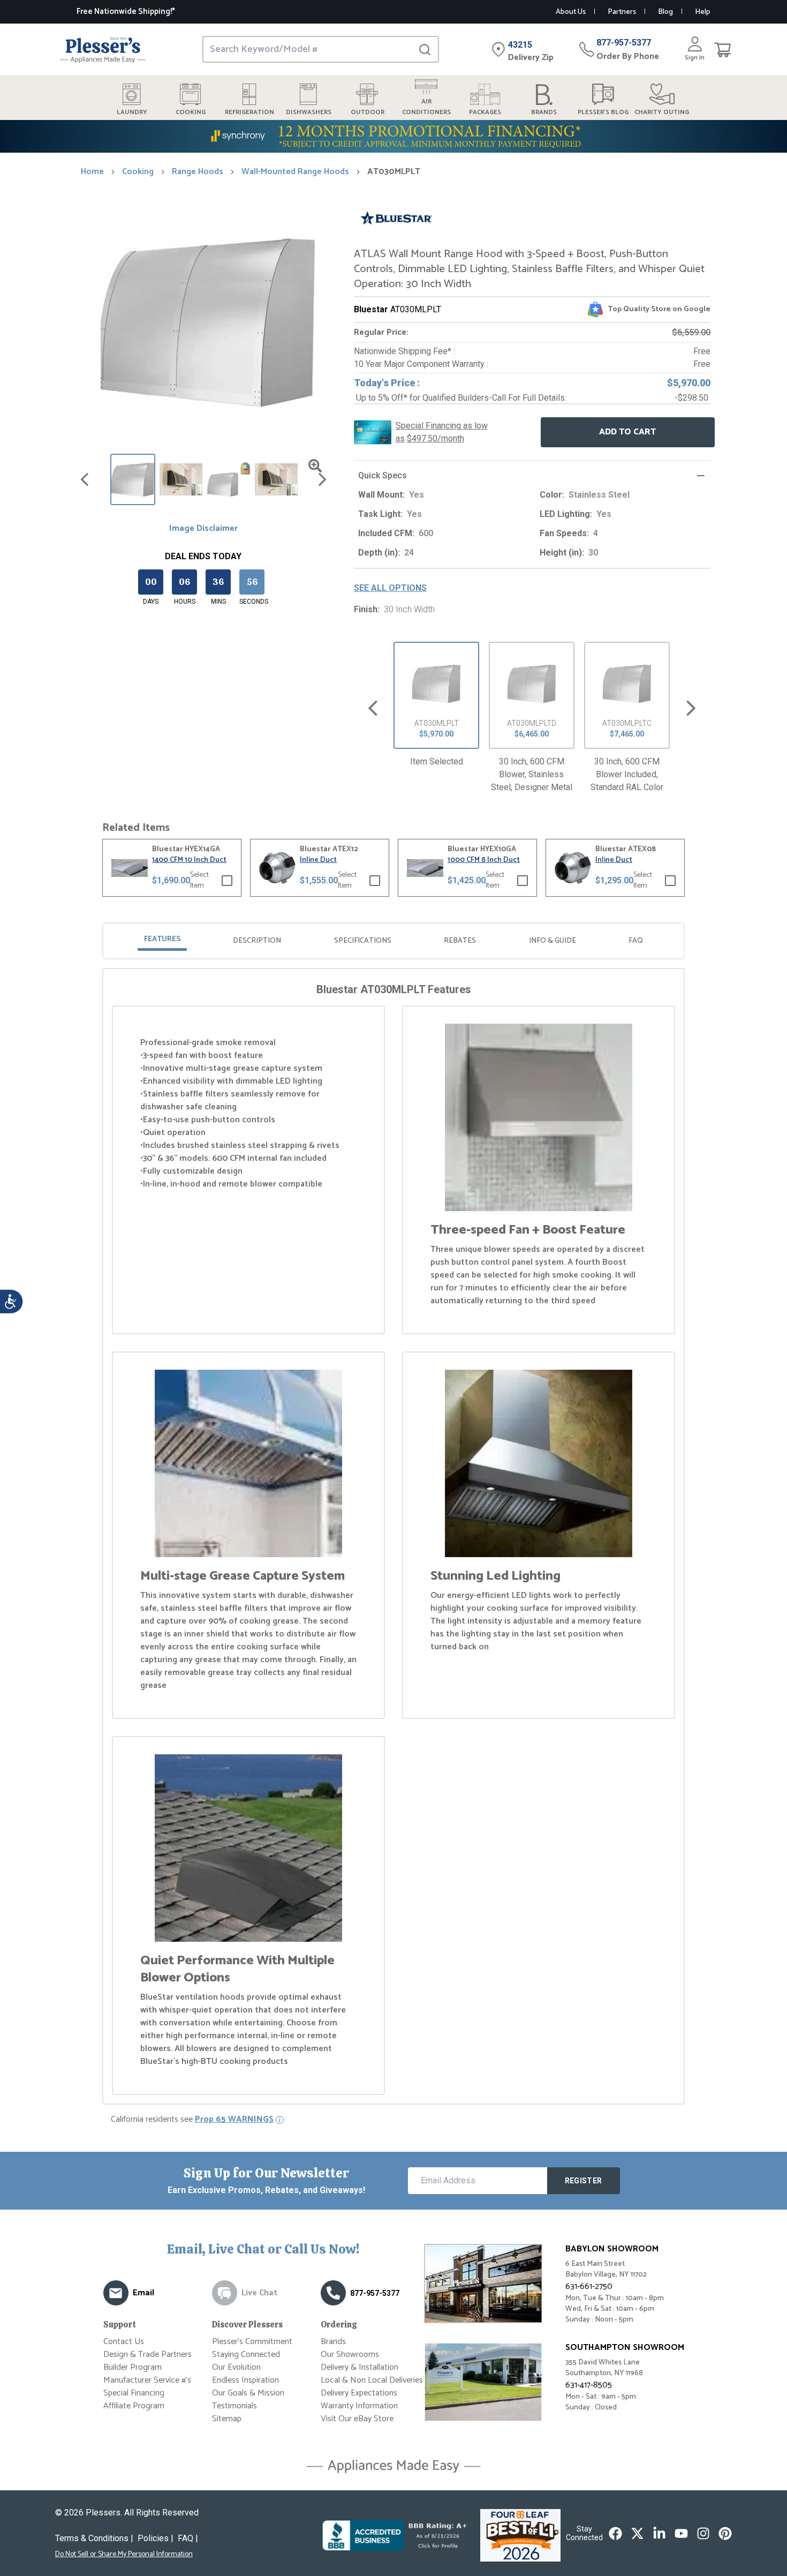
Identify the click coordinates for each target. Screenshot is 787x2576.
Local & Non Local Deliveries (372, 2380)
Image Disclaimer (203, 529)
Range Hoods (198, 172)
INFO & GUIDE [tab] (553, 941)
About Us (571, 12)
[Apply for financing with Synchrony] (393, 136)
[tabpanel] (393, 1538)
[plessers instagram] (703, 2533)
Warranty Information (359, 2406)
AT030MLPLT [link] (394, 172)
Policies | (156, 2538)
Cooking (138, 172)
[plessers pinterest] (725, 2533)
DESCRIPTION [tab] (257, 941)
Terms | (94, 2538)
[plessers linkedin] (659, 2533)
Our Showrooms (350, 2355)
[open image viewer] (315, 466)
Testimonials (234, 2406)
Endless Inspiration (245, 2380)
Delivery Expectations (359, 2393)
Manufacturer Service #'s (147, 2380)
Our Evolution (236, 2367)
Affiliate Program (134, 2406)
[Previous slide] (373, 708)
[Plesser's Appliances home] (103, 50)
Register (584, 2181)
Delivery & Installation (360, 2367)
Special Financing (134, 2393)
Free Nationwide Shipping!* (126, 12)
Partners (622, 12)
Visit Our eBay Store (357, 2419)
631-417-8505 (589, 2385)
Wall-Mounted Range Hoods (295, 172)
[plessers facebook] (615, 2533)
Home (92, 172)
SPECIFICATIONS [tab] (363, 941)
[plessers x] (637, 2533)
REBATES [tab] (460, 941)
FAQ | (188, 2538)
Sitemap (227, 2419)
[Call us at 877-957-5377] (333, 2293)
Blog (665, 12)
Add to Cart (627, 432)
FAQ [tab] (636, 941)
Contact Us (124, 2342)
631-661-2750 (589, 2286)
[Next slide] (691, 708)
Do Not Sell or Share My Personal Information (124, 2555)
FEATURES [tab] (162, 939)
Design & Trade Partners (147, 2355)
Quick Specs (383, 475)
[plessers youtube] (681, 2533)
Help (703, 12)
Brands (333, 2342)
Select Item (199, 881)
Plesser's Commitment (252, 2342)
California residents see (192, 2120)
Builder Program (133, 2367)
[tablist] (393, 941)
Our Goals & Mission (248, 2393)
